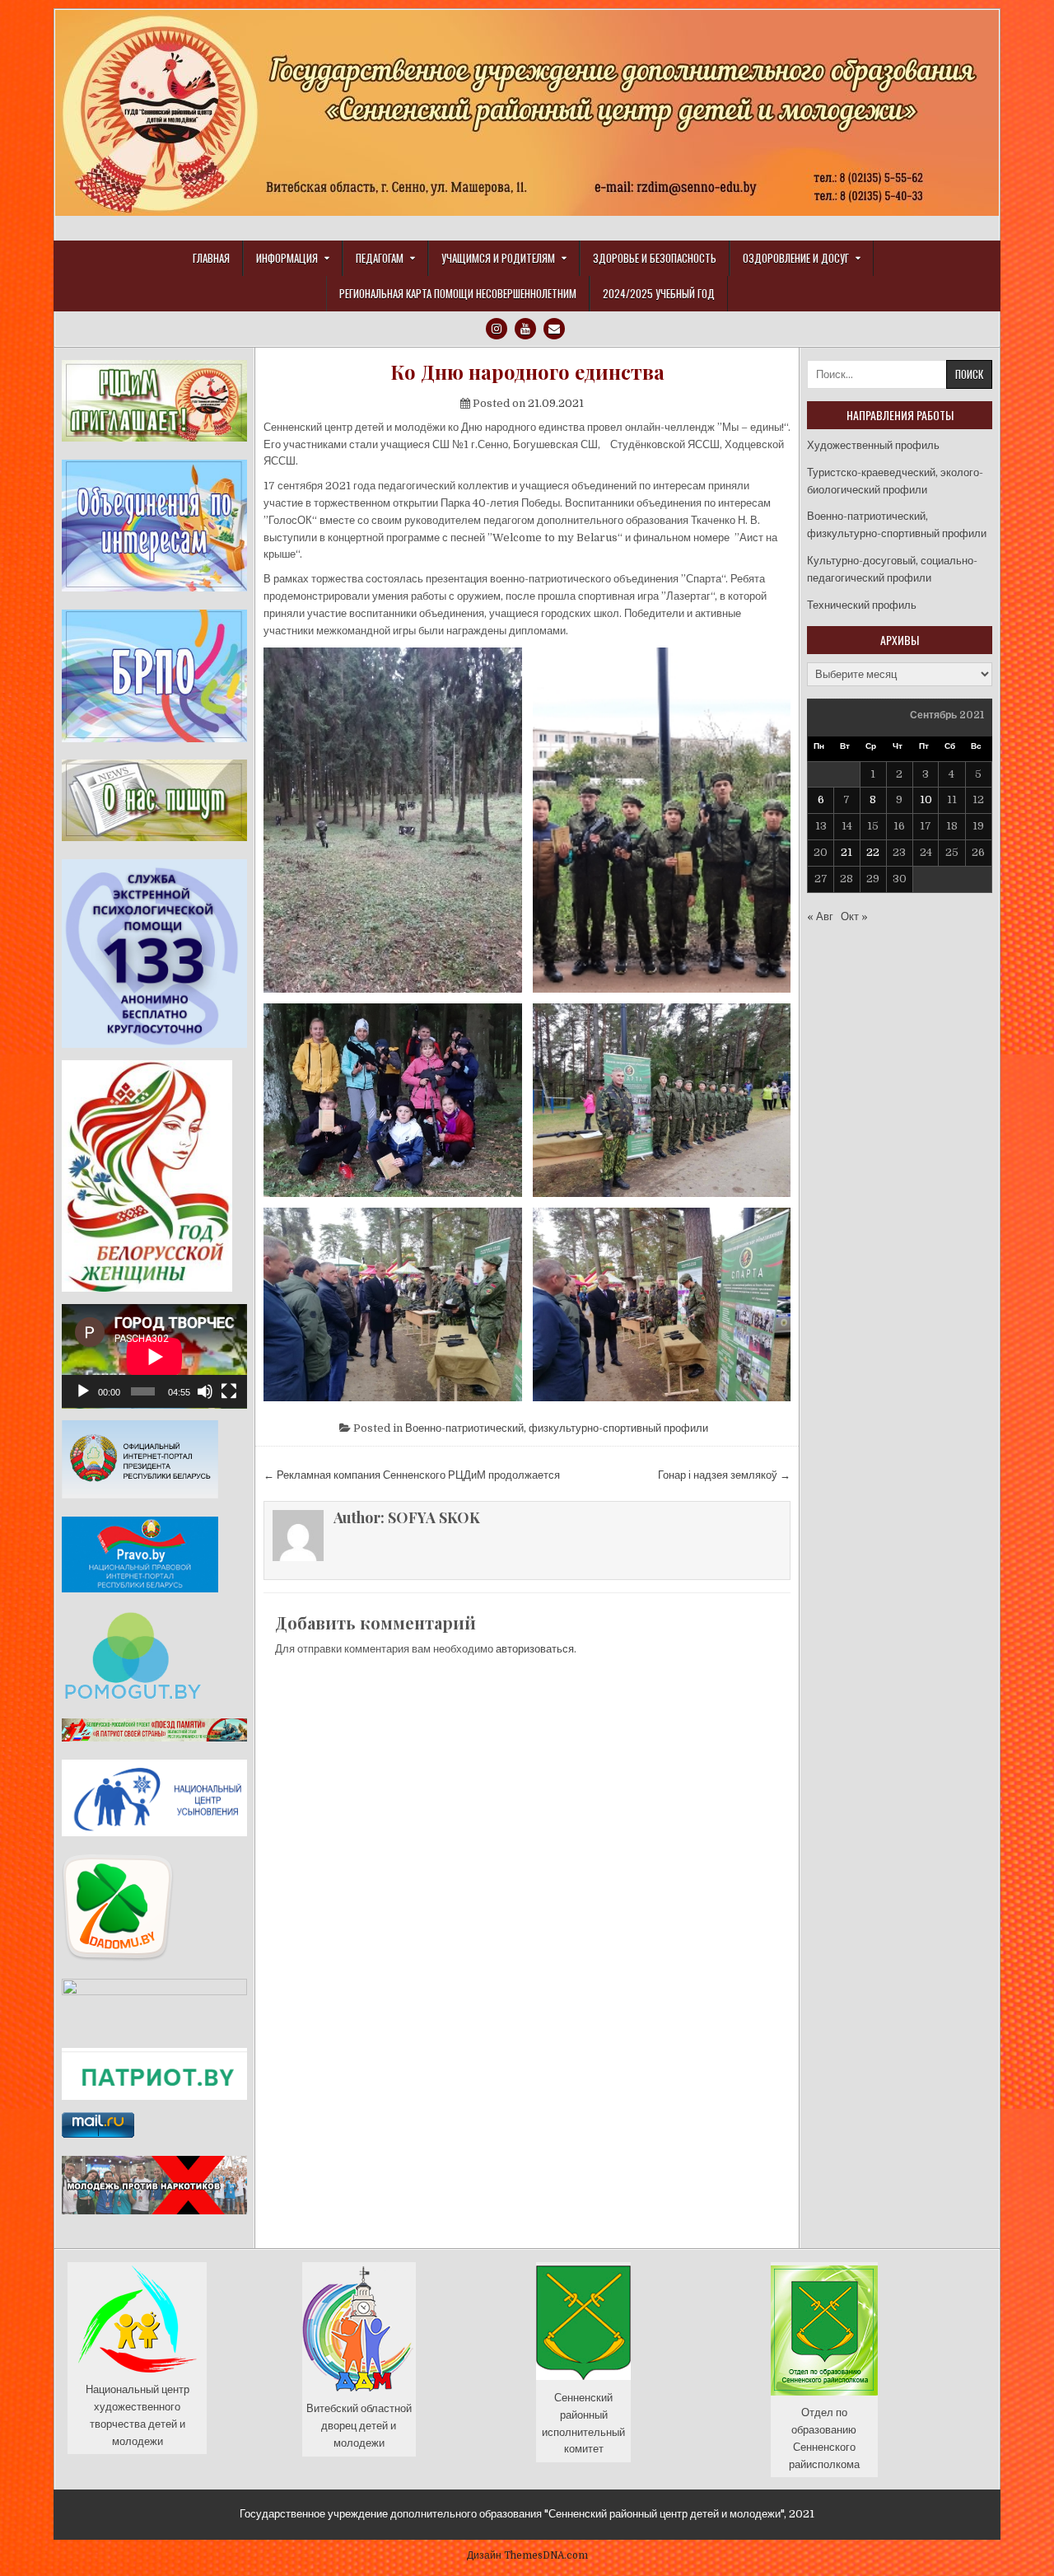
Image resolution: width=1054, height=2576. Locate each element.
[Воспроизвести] (83, 1391)
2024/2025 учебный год (659, 293)
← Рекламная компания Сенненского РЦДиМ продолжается (412, 1475)
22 (873, 852)
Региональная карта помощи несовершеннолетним (458, 293)
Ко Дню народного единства (527, 372)
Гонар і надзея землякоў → (724, 1475)
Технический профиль (862, 605)
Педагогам (380, 258)
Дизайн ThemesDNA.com (527, 2555)
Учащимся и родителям (498, 258)
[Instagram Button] (497, 329)
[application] (154, 1356)
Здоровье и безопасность (655, 258)
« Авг (820, 916)
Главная (211, 258)
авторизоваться (535, 1649)
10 (926, 799)
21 (846, 852)
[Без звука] (205, 1391)
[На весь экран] (229, 1391)
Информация (287, 258)
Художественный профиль (873, 445)
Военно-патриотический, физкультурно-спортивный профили (557, 1428)
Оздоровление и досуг (796, 258)
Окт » (854, 916)
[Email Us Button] (554, 329)
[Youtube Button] (525, 329)
